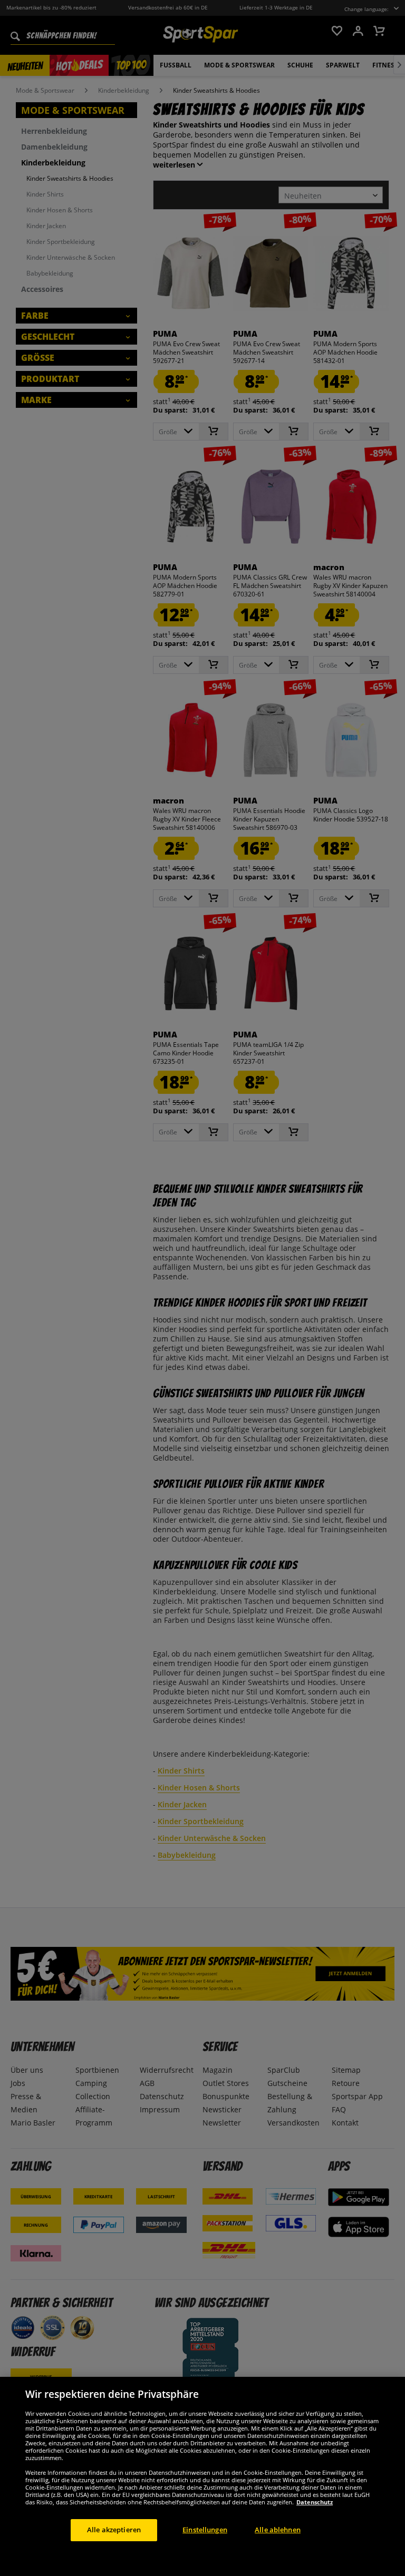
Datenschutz (315, 2502)
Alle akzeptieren (114, 2530)
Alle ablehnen (278, 2530)
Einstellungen (205, 2530)
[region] (202, 2476)
